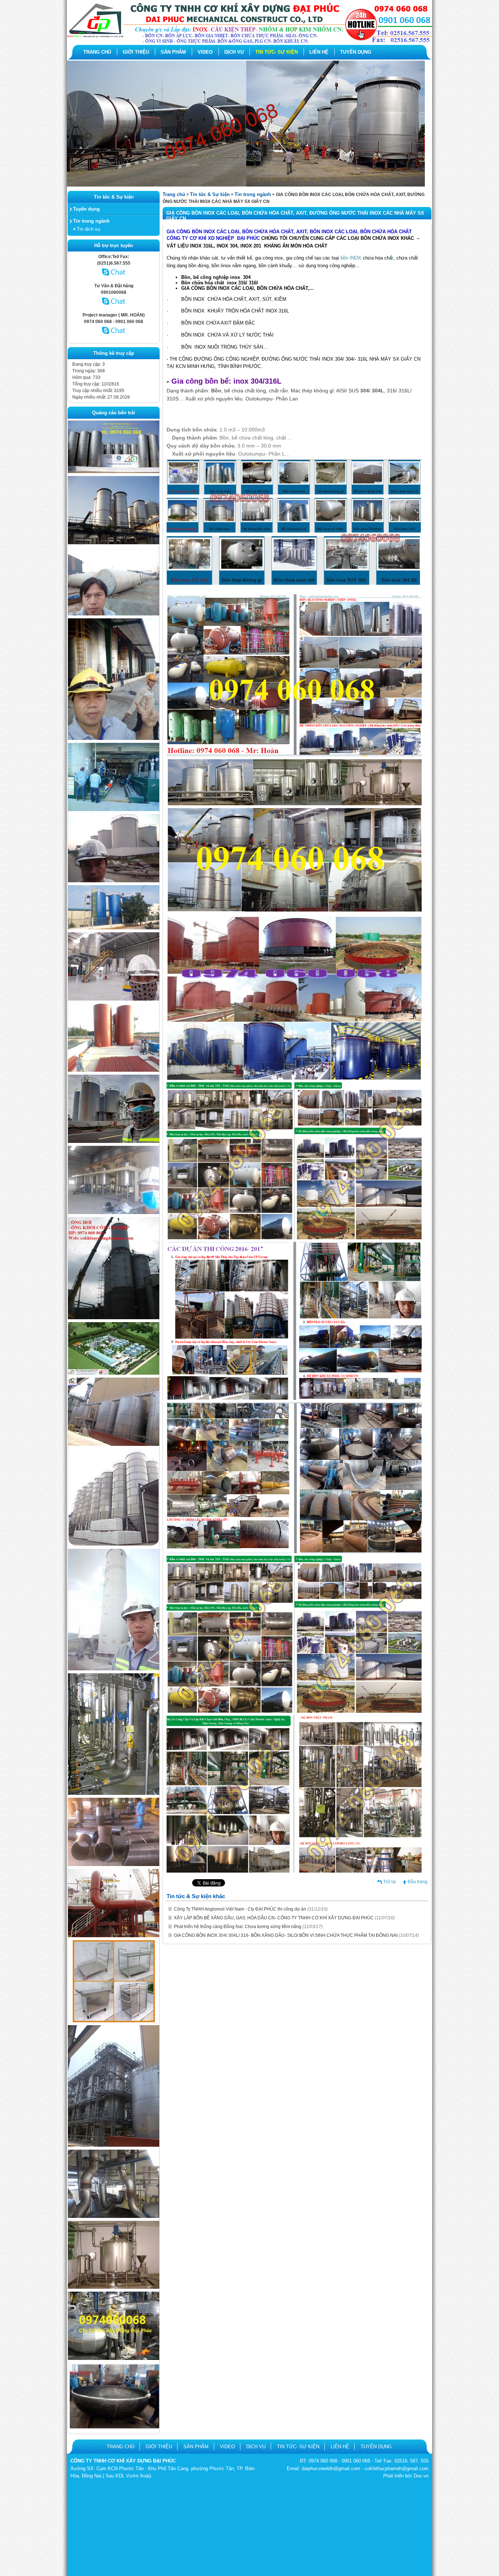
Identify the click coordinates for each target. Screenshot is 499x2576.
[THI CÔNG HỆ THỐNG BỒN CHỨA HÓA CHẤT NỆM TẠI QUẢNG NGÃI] (114, 1141)
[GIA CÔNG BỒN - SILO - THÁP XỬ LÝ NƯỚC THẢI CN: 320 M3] (114, 1669)
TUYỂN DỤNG (356, 52)
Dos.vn (421, 2476)
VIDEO (205, 52)
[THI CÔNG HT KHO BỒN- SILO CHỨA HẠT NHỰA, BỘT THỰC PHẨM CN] (114, 543)
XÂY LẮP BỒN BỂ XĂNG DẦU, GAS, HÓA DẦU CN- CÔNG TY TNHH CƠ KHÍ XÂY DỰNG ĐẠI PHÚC (284, 1918)
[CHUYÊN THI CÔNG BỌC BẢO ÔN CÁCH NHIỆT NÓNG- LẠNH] (114, 2358)
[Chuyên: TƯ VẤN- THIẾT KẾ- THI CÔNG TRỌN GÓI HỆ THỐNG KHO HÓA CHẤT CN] (114, 1213)
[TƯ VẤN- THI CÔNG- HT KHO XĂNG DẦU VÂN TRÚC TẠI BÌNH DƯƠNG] (114, 881)
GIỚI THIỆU (136, 52)
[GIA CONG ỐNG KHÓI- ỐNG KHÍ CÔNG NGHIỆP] (114, 1865)
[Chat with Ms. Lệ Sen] (114, 279)
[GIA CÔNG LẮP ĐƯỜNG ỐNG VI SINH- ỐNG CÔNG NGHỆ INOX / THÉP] (114, 1793)
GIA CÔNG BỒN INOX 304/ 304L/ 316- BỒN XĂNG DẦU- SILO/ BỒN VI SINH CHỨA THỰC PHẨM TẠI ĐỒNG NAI (296, 1935)
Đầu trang (418, 1882)
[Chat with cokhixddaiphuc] (114, 308)
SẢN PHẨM (173, 52)
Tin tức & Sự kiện (210, 194)
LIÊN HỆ (319, 52)
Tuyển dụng (86, 209)
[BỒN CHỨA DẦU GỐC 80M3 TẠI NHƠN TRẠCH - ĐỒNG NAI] (114, 928)
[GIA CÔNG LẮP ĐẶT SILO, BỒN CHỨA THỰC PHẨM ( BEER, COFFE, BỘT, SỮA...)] (114, 1444)
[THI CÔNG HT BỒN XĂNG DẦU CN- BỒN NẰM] (114, 614)
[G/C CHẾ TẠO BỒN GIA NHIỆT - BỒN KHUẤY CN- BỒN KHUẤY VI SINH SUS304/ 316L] (114, 2287)
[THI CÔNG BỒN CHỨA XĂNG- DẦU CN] (114, 1373)
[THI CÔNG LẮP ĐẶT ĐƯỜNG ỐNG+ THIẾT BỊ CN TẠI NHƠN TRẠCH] (114, 999)
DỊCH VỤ (234, 52)
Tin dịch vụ (88, 229)
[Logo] (249, 42)
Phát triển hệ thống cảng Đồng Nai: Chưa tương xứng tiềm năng (248, 1927)
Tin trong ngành (91, 221)
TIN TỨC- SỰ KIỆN (277, 52)
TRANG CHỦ (97, 52)
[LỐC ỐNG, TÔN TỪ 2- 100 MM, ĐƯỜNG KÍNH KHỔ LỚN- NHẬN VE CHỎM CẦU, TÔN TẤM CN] (114, 2427)
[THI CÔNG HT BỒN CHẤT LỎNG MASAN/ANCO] (114, 738)
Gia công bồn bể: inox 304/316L (226, 381)
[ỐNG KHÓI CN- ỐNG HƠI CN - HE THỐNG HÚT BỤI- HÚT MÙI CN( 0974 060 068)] (114, 1318)
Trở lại (390, 1882)
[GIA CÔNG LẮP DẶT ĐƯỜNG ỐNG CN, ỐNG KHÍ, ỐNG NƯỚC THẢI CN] (114, 1936)
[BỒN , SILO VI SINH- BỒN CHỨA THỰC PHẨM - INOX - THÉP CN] (114, 1544)
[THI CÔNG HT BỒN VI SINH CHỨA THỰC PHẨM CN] (114, 472)
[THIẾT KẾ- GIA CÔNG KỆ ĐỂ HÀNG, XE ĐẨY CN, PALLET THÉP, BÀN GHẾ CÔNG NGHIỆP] (114, 2021)
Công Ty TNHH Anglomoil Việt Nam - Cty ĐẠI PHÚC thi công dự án (251, 1909)
